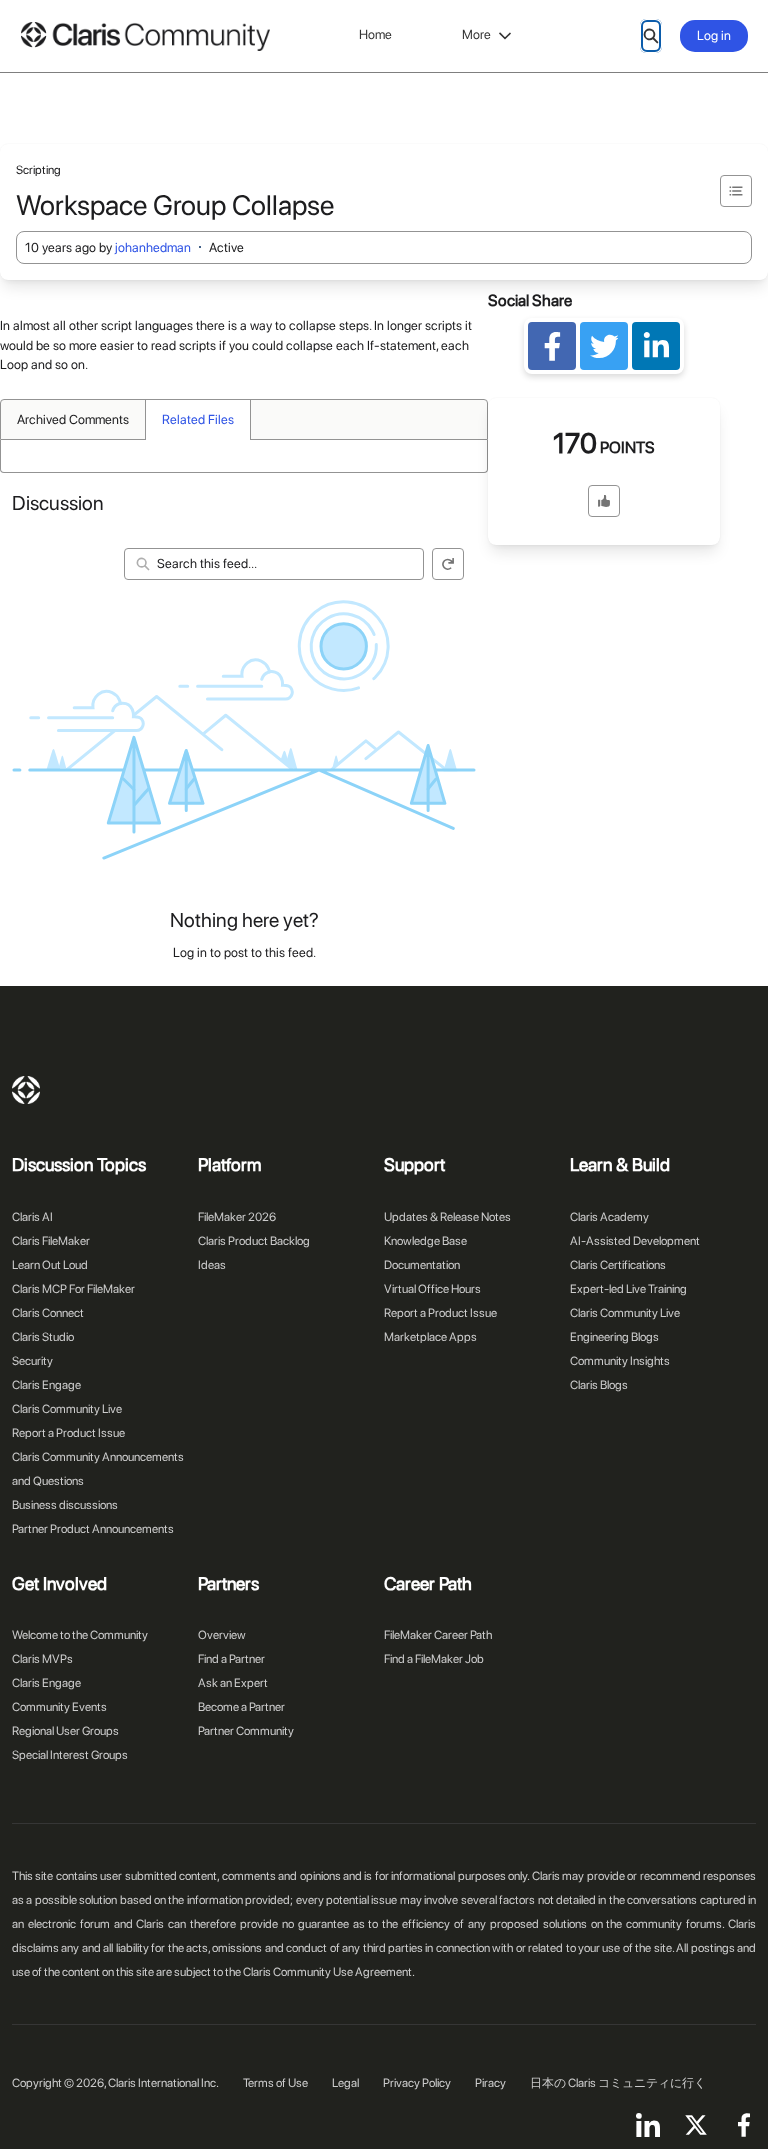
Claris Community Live (67, 1409)
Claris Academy (609, 1217)
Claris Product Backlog (254, 1241)
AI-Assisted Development (635, 1241)
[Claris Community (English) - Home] (145, 36)
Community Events (59, 1707)
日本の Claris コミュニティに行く (618, 2083)
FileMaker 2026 (237, 1217)
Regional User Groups (65, 1731)
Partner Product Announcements (93, 1529)
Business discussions (65, 1505)
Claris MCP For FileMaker (73, 1289)
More (476, 34)
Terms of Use (275, 2083)
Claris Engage (46, 1385)
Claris (26, 1090)
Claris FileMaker (51, 1241)
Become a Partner (241, 1707)
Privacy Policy (417, 2083)
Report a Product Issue (68, 1433)
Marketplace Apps (430, 1337)
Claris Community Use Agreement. (329, 1972)
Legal (345, 2083)
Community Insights (620, 1361)
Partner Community (246, 1731)
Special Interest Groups (70, 1755)
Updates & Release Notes (447, 1217)
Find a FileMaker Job (434, 1659)
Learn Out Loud (50, 1265)
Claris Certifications (618, 1265)
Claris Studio (43, 1337)
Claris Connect (48, 1313)
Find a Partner (231, 1659)
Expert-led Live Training (628, 1289)
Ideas (212, 1265)
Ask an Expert (233, 1683)
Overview (222, 1635)
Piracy (490, 2083)
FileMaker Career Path (438, 1635)
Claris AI (32, 1217)
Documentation (422, 1265)
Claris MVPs (42, 1659)
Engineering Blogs (614, 1337)
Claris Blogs (599, 1385)
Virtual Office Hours (432, 1289)
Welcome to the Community (80, 1635)
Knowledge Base (425, 1241)
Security (32, 1361)
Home (375, 34)
